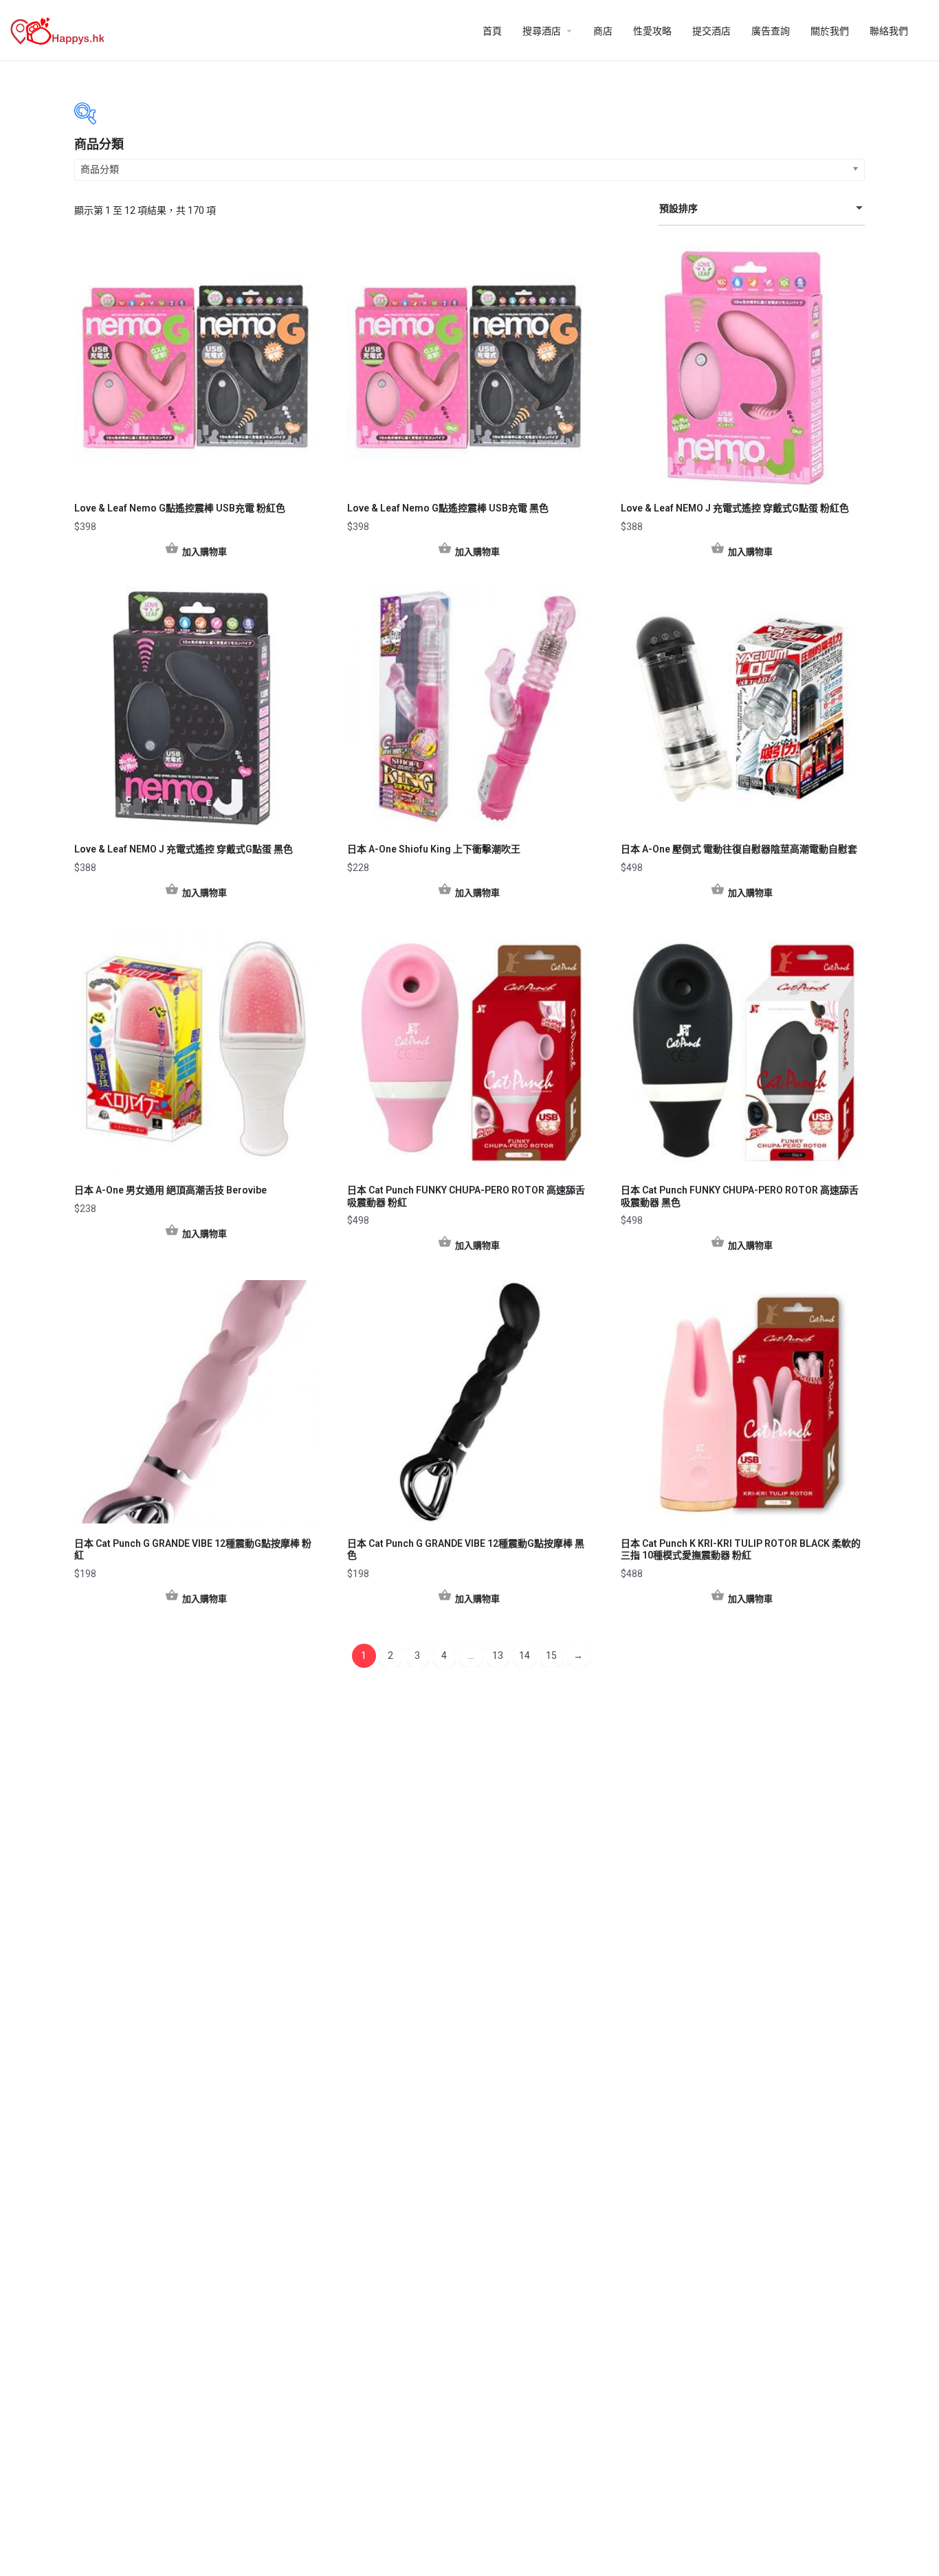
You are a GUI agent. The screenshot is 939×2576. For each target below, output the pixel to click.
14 (524, 1655)
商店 (603, 31)
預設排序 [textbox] (678, 208)
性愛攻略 (652, 31)
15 (551, 1655)
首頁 (492, 31)
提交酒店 (711, 31)
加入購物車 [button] (205, 552)
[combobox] (762, 209)
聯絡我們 (889, 31)
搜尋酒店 (542, 31)
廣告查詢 (771, 31)
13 (498, 1655)
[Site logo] (59, 30)
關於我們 (830, 31)
